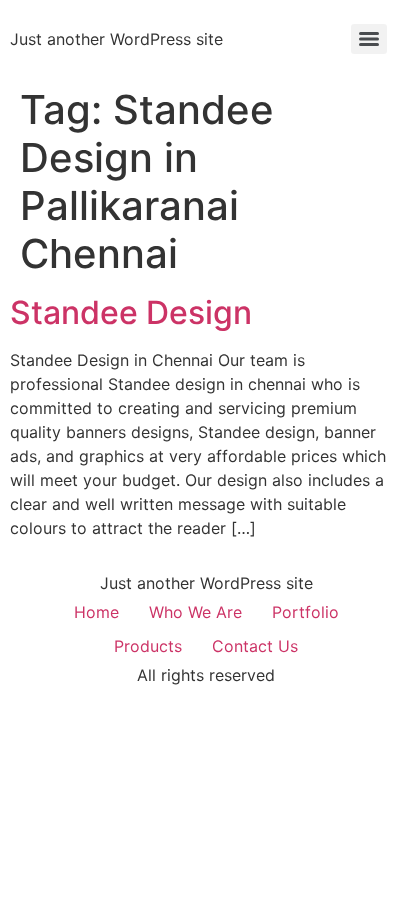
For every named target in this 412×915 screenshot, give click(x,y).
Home (96, 612)
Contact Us (255, 646)
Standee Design (131, 312)
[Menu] (369, 39)
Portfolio (305, 612)
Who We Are (195, 612)
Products (148, 646)
